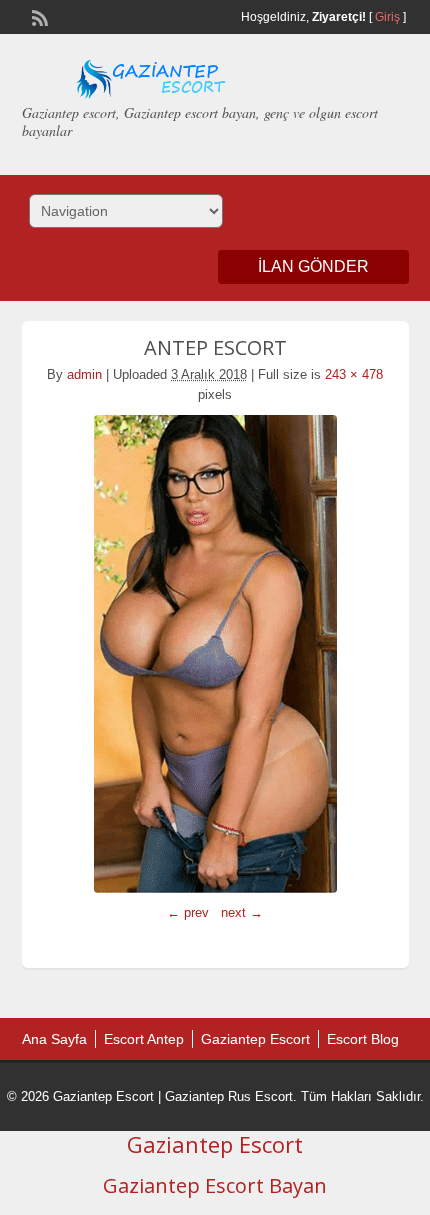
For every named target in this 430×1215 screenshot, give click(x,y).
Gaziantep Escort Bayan (215, 1185)
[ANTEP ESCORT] (215, 654)
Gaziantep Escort (255, 1039)
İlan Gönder (313, 266)
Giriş (387, 17)
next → (242, 912)
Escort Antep (144, 1039)
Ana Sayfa (54, 1039)
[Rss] (38, 16)
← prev (188, 912)
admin (84, 374)
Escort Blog (363, 1039)
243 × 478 (354, 374)
